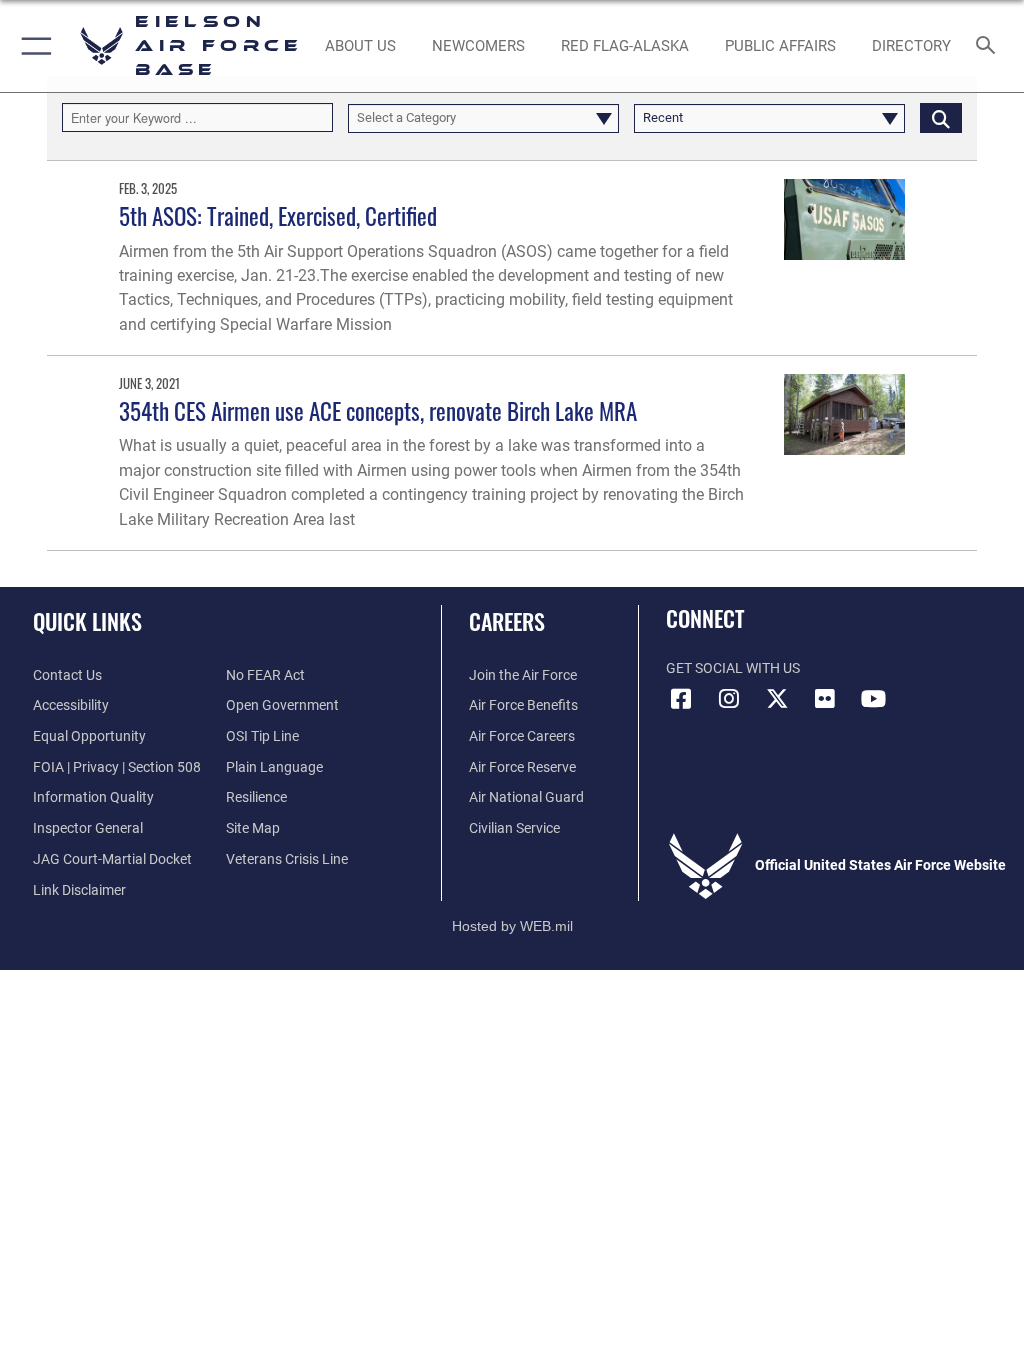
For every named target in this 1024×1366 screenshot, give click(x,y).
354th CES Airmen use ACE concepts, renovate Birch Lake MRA (378, 410)
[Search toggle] (989, 46)
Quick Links (87, 621)
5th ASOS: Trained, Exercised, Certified (278, 215)
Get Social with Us (733, 668)
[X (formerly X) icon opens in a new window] (777, 699)
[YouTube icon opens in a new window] (873, 699)
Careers (507, 621)
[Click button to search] (941, 117)
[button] (32, 46)
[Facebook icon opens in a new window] (681, 699)
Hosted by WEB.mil (512, 926)
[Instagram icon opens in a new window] (729, 699)
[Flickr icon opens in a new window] (825, 699)
